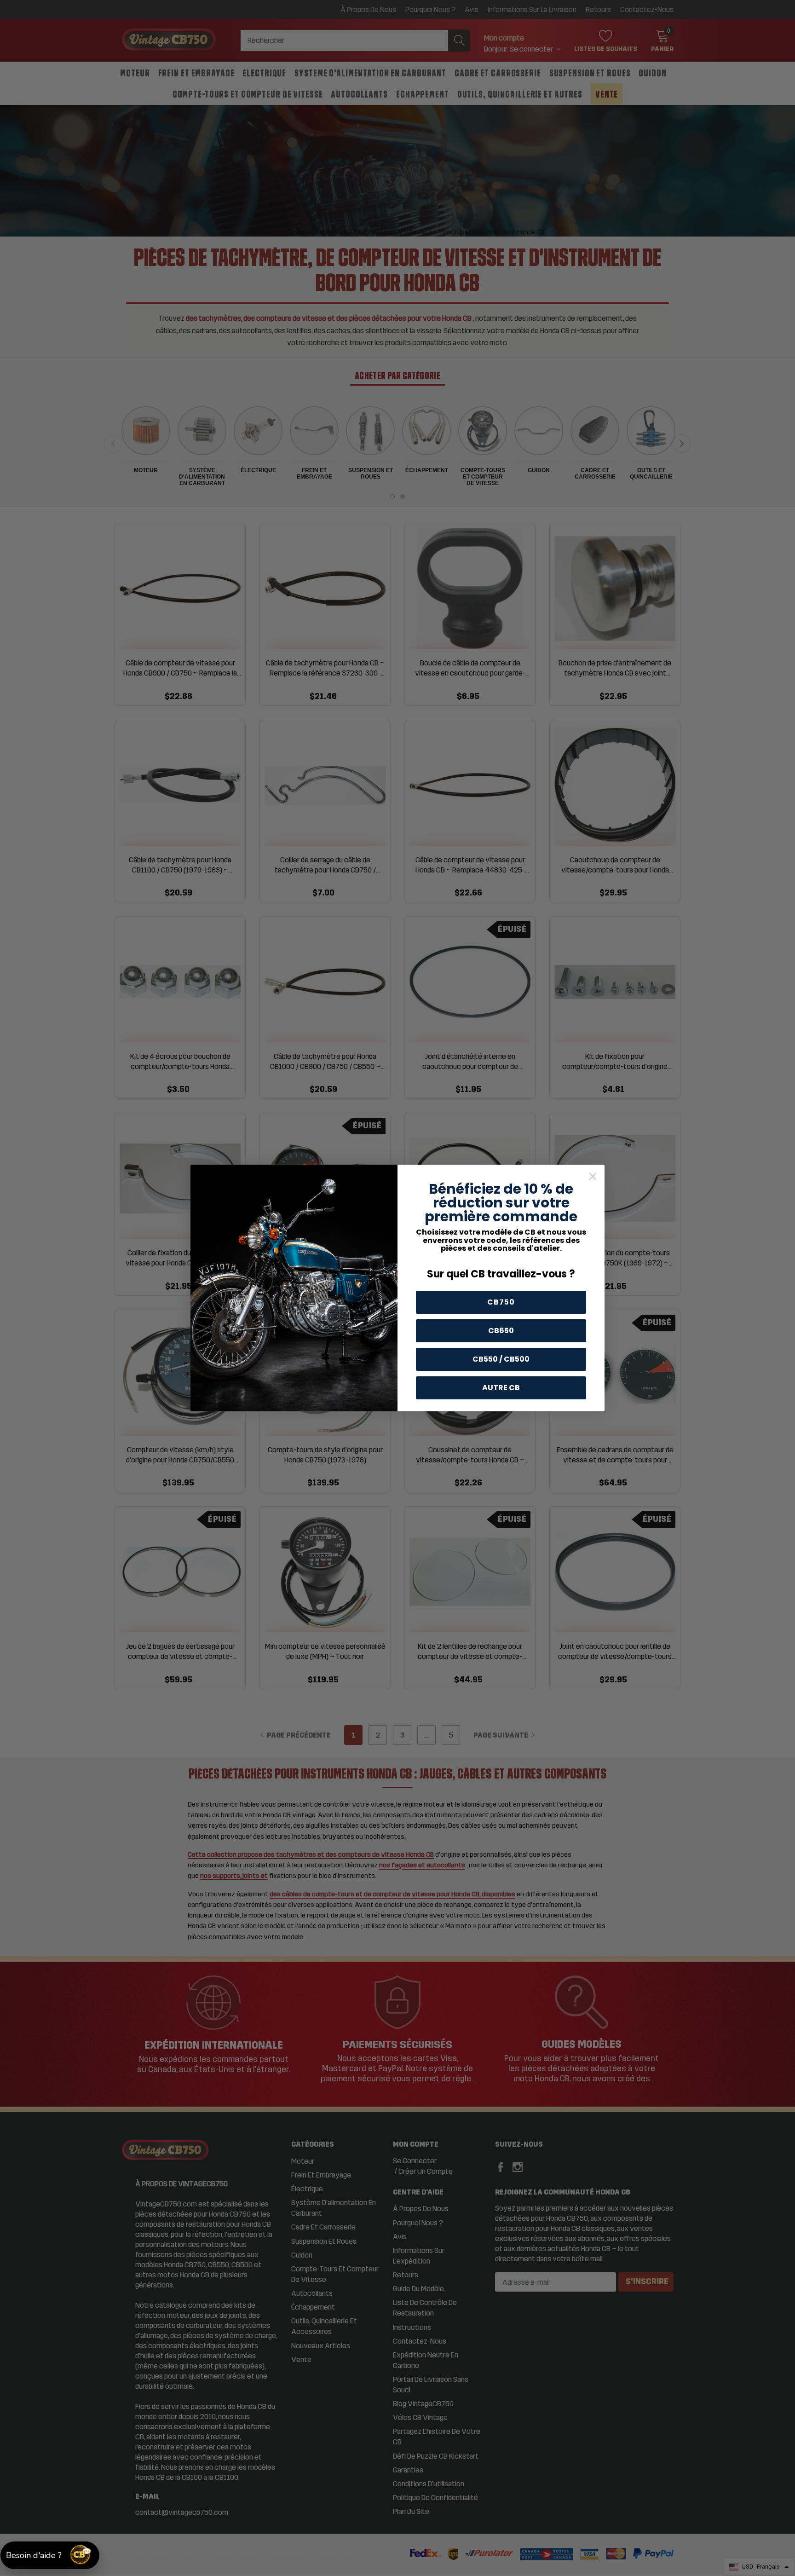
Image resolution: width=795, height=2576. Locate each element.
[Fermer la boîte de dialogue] (593, 1176)
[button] (50, 2555)
